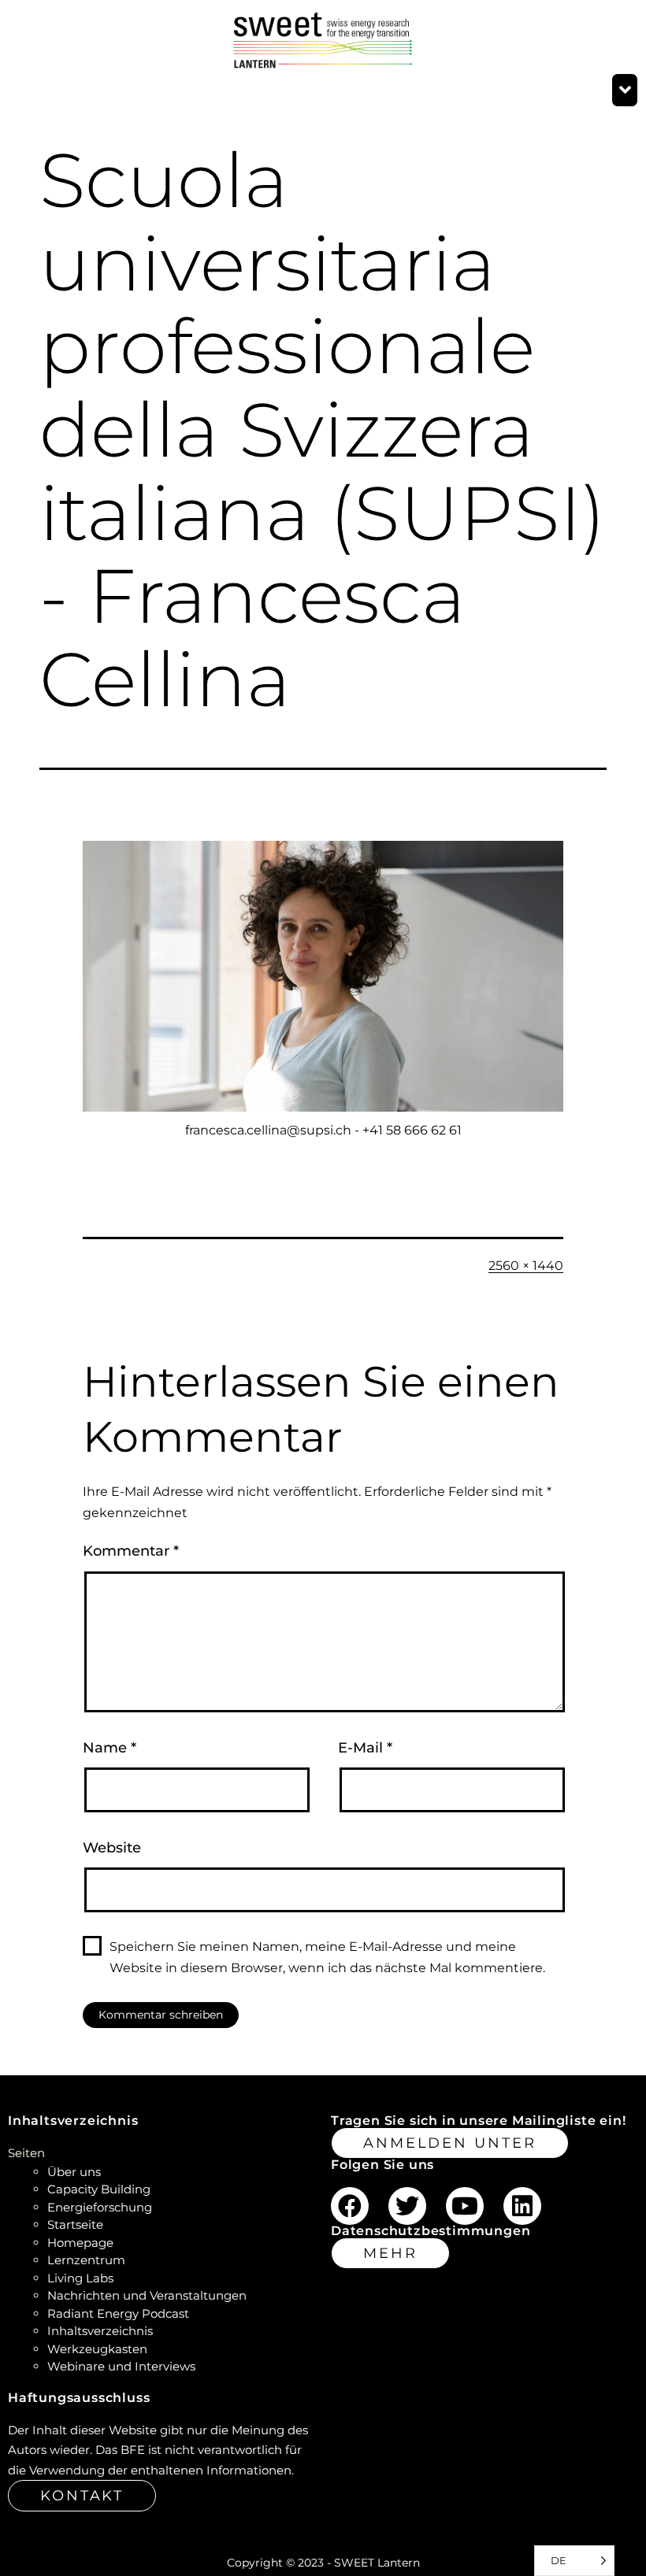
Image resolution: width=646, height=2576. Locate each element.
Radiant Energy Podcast (118, 2313)
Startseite (75, 2224)
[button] (625, 91)
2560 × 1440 (526, 1266)
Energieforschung (100, 2207)
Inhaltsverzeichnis (100, 2331)
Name (110, 1748)
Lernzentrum (86, 2260)
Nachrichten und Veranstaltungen (147, 2295)
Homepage (80, 2243)
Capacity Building (99, 2189)
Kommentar (131, 1551)
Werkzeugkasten (97, 2349)
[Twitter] (407, 2206)
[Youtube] (465, 2206)
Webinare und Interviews (121, 2366)
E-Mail (365, 1748)
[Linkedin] (522, 2206)
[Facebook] (350, 2206)
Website (112, 1848)
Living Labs (80, 2278)
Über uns (74, 2172)
